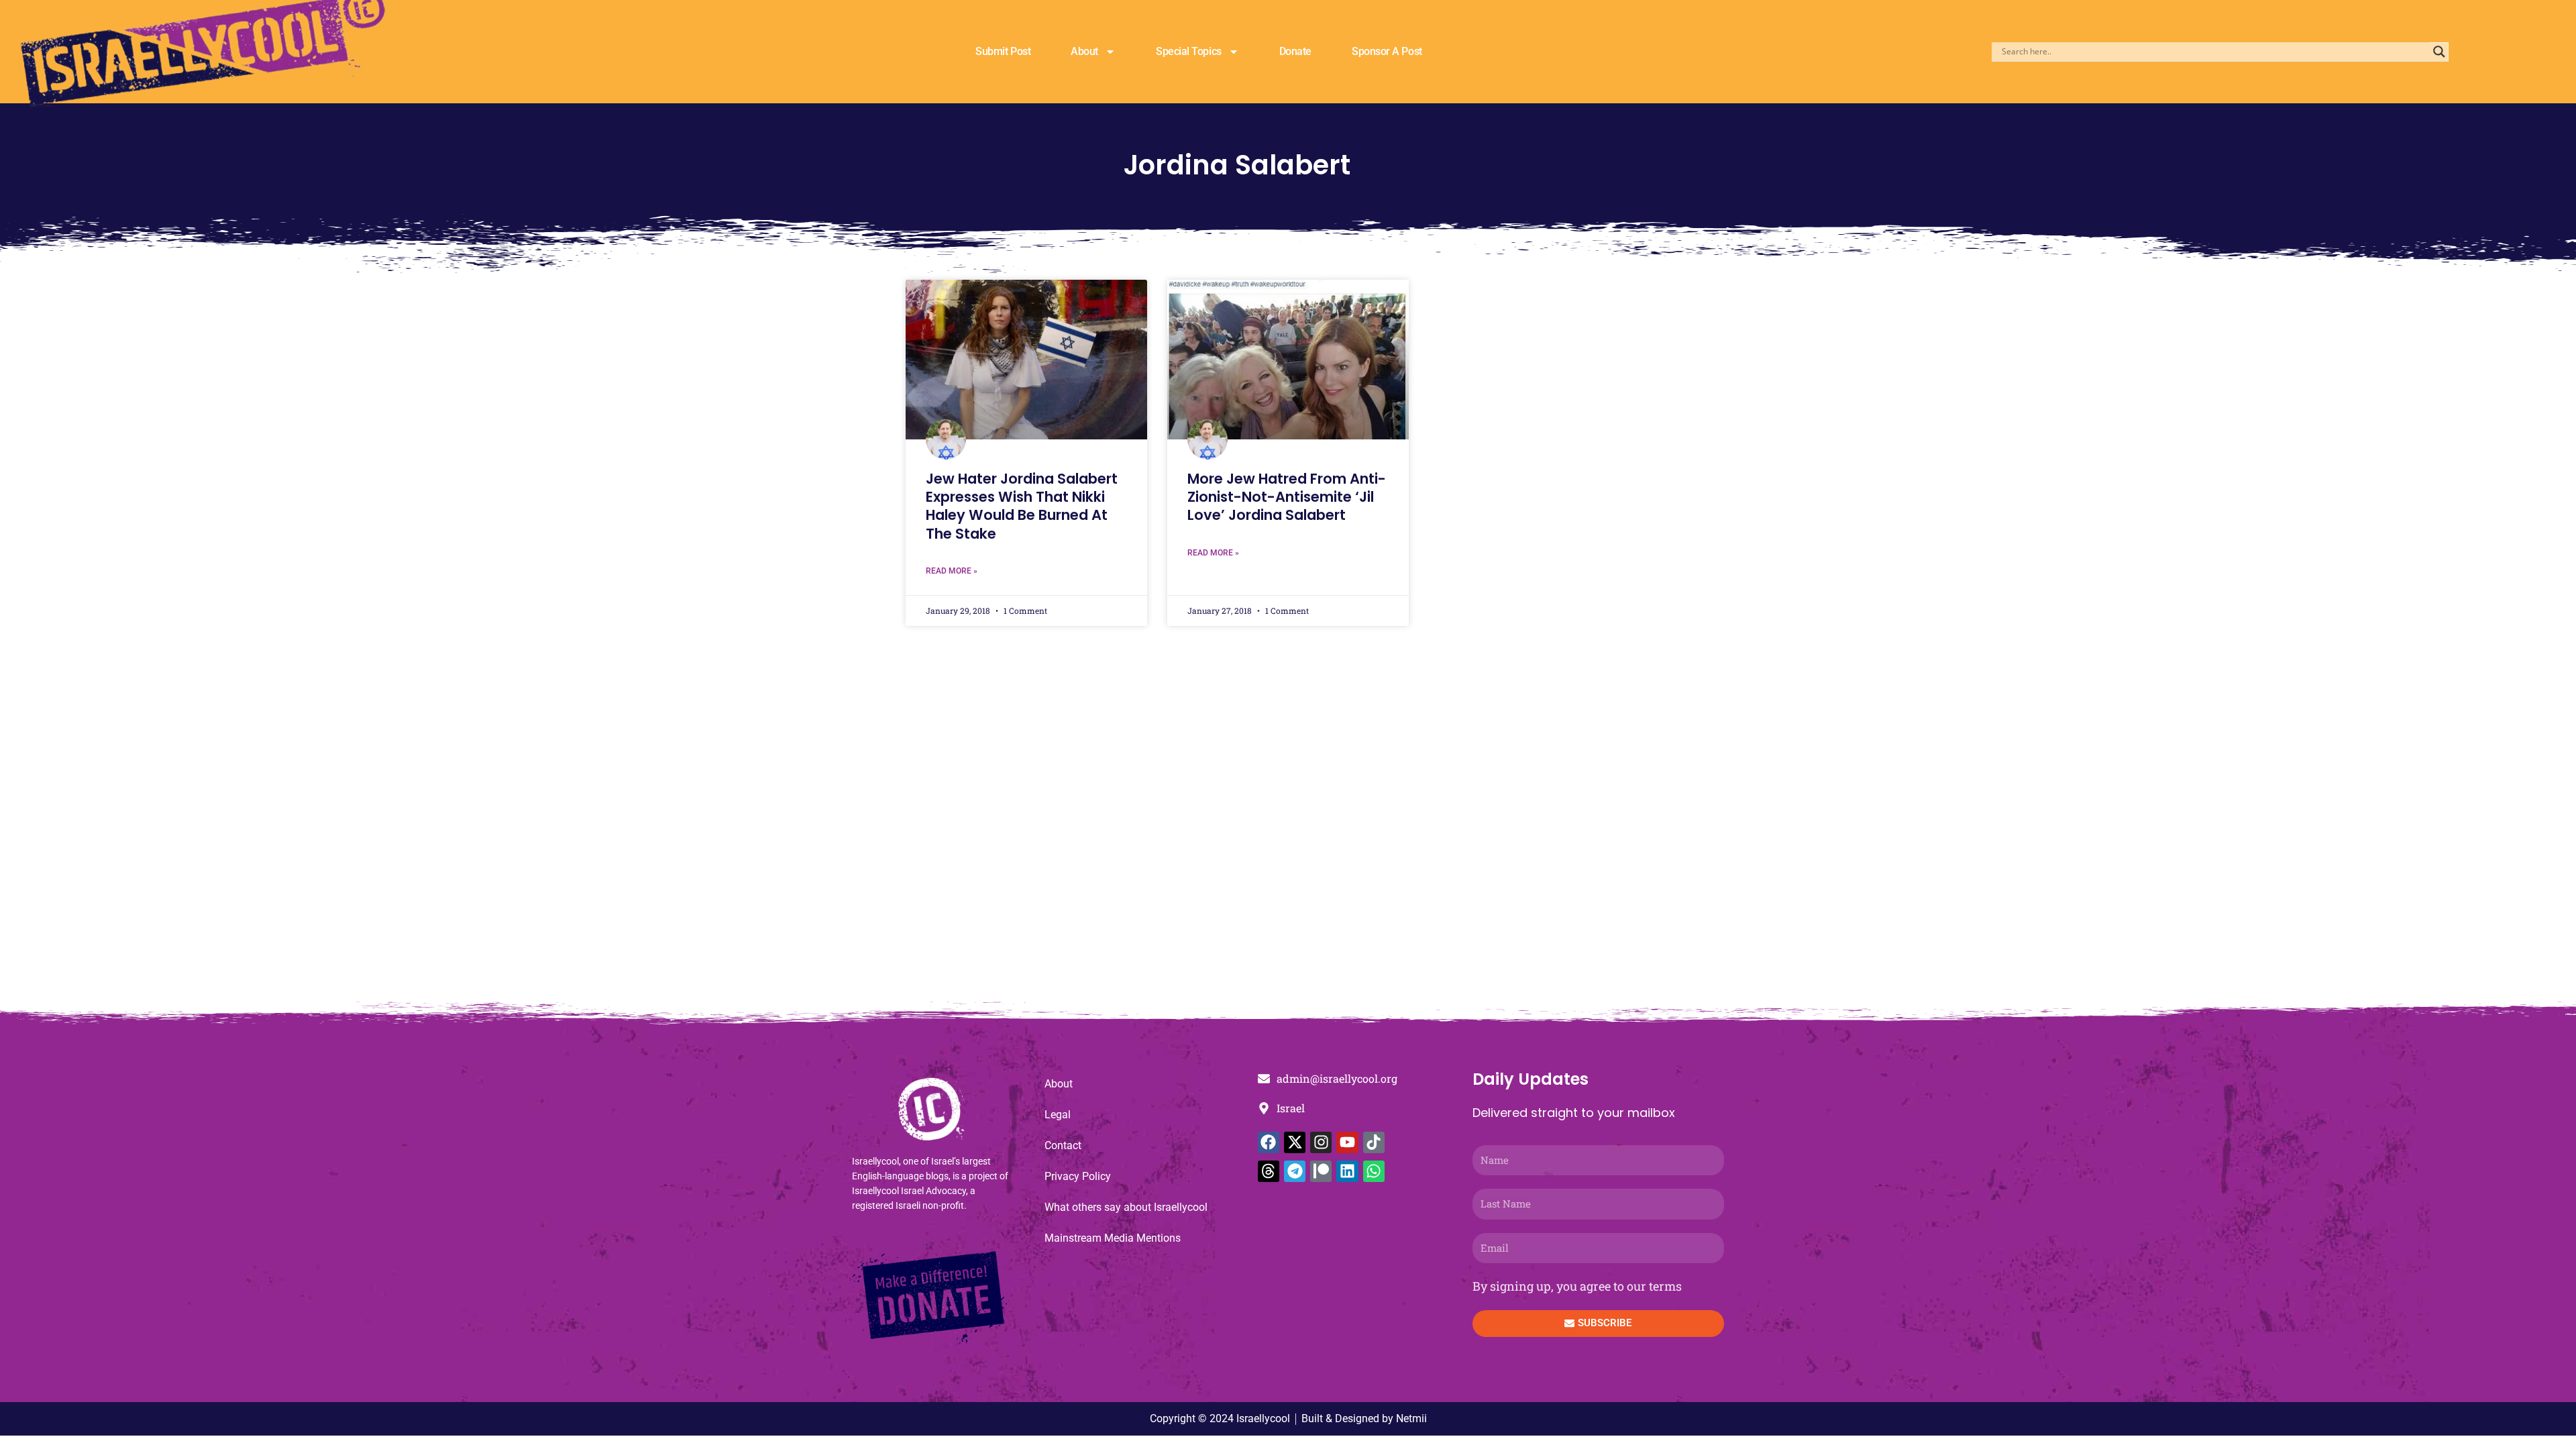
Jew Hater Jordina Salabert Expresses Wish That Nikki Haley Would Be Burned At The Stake (1022, 506)
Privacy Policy (1078, 1176)
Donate (1295, 51)
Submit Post (1003, 51)
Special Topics (1189, 51)
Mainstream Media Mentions (1113, 1238)
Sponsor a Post (1387, 51)
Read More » (952, 571)
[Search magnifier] (2439, 52)
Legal (1058, 1115)
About (1084, 51)
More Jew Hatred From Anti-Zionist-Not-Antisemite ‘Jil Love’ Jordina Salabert (1287, 497)
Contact (1063, 1145)
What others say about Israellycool (1126, 1207)
